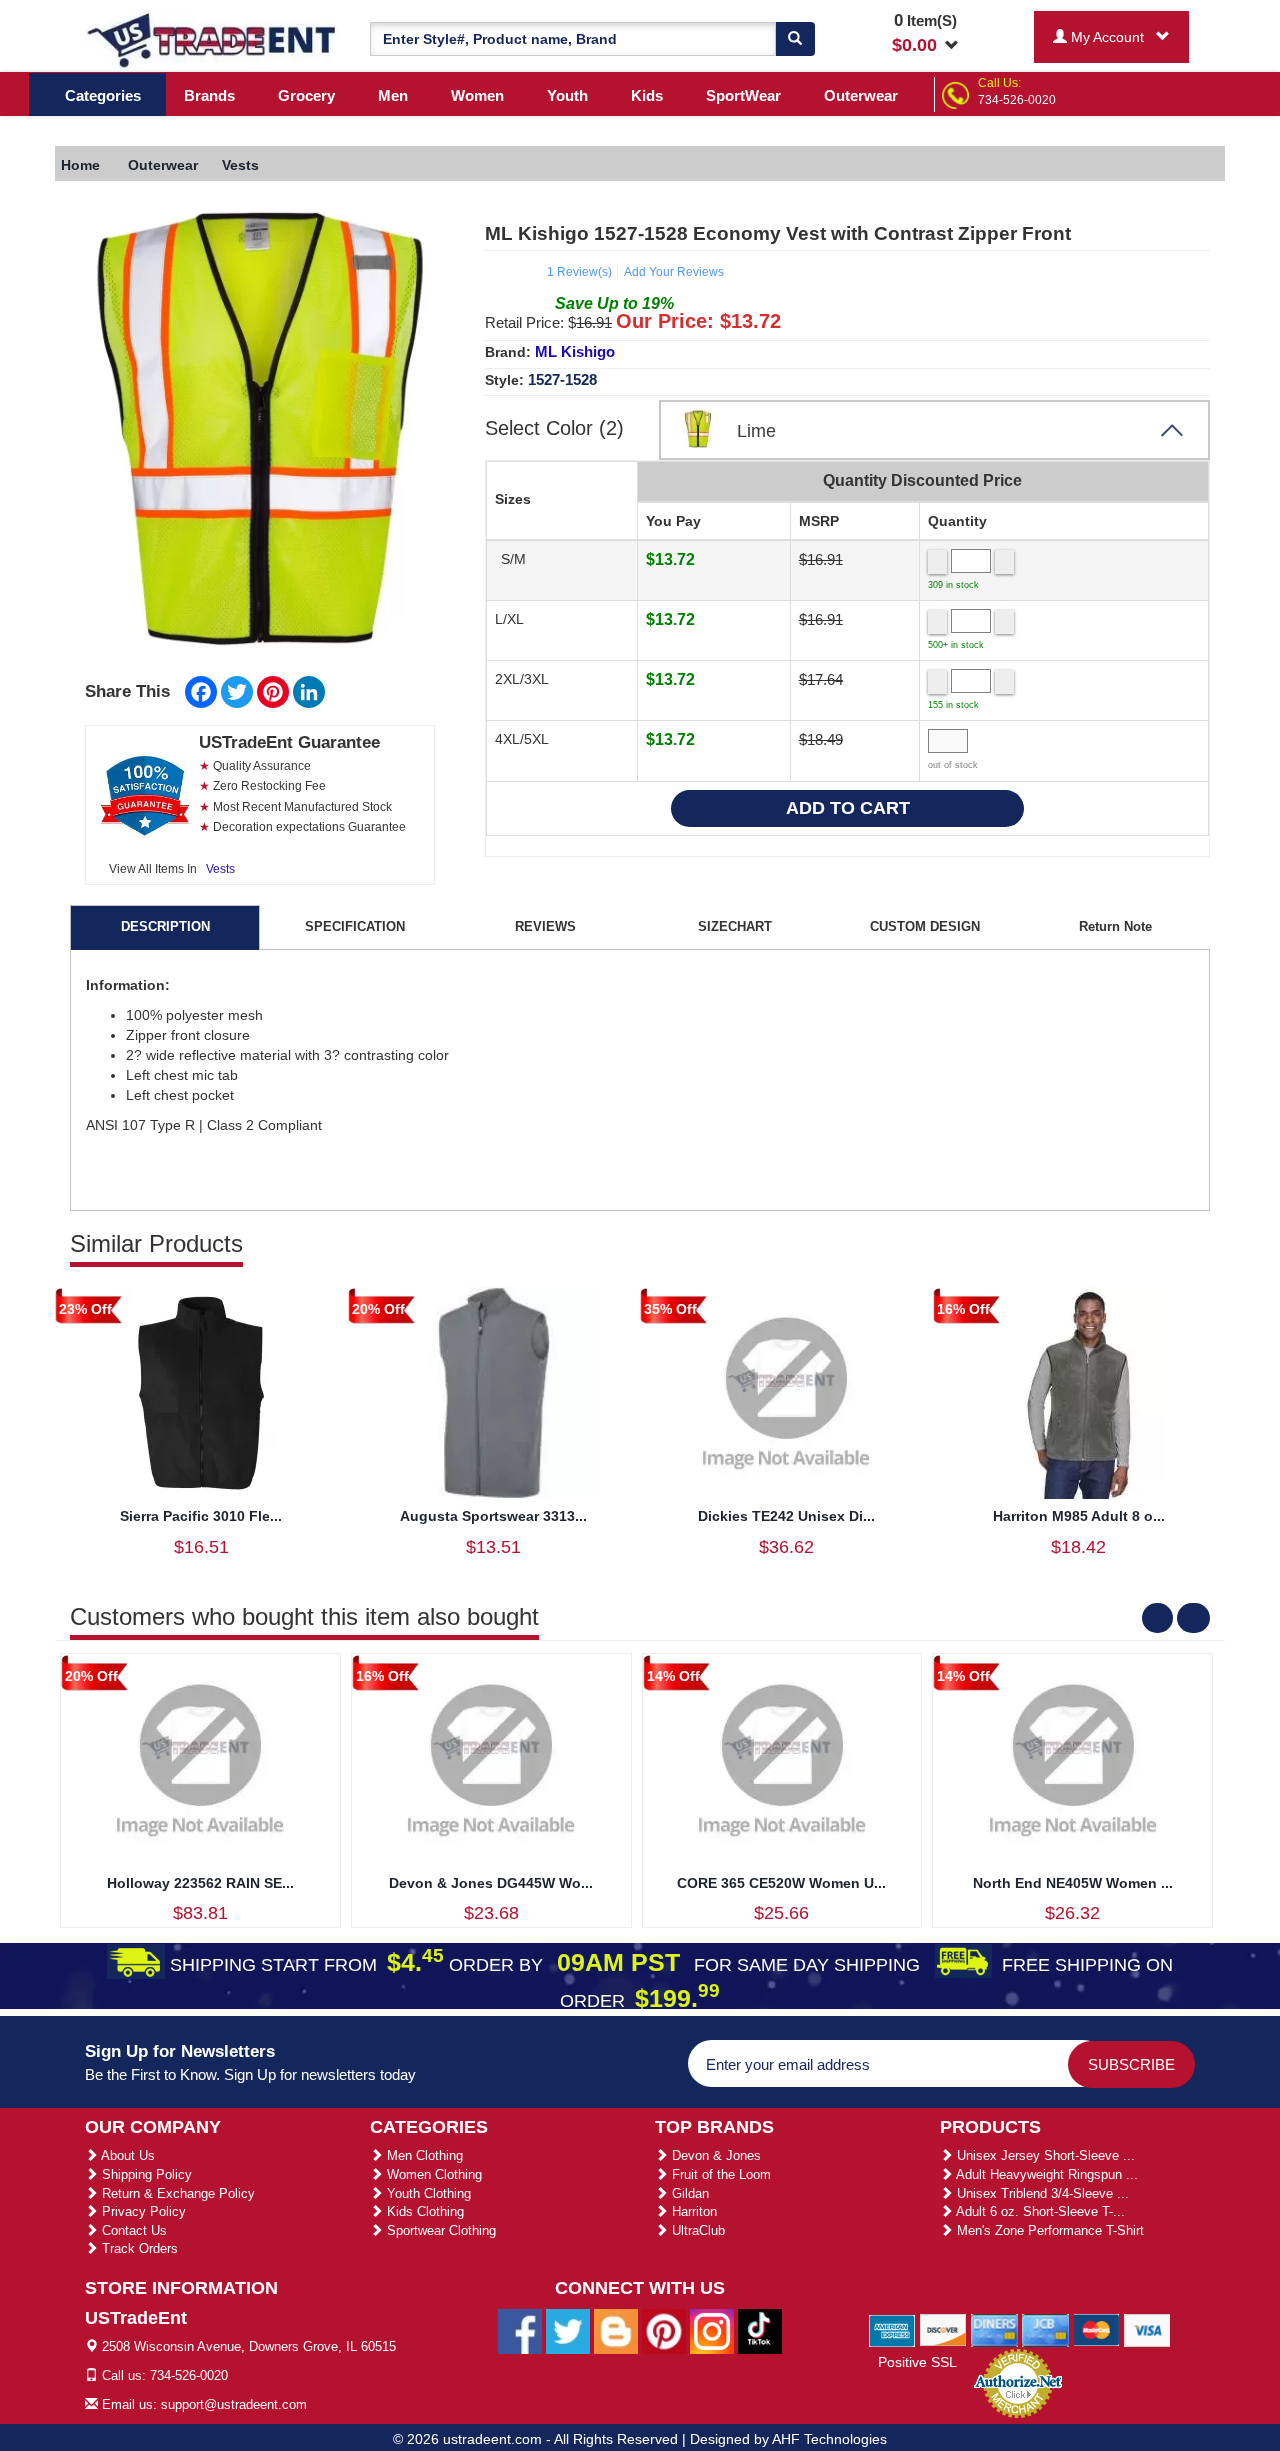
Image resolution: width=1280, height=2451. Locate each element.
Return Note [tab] (1115, 926)
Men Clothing (423, 2155)
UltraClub (696, 2230)
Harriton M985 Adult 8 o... (1079, 1516)
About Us (126, 2155)
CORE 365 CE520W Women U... (781, 1883)
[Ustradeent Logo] (212, 39)
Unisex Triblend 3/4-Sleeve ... (1041, 2193)
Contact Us (132, 2230)
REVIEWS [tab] (545, 926)
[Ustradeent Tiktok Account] (760, 2330)
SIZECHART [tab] (735, 926)
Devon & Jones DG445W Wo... (491, 1883)
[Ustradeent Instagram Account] (712, 2330)
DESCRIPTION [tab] (165, 926)
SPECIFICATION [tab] (355, 926)
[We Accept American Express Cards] (892, 2329)
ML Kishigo (575, 351)
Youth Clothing (427, 2193)
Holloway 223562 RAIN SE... (200, 1883)
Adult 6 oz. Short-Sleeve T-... (1039, 2211)
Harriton (692, 2211)
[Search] (795, 39)
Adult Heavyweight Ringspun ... (1045, 2174)
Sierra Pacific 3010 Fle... (201, 1516)
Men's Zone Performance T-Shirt (1048, 2230)
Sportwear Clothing (439, 2230)
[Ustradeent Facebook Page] (520, 2330)
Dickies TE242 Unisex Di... (786, 1516)
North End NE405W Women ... (1073, 1883)
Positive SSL (917, 2362)
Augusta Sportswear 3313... (493, 1516)
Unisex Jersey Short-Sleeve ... (1044, 2155)
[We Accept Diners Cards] (994, 2329)
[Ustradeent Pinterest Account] (664, 2330)
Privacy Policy (142, 2211)
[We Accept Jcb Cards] (1045, 2329)
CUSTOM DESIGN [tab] (925, 926)
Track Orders (138, 2248)
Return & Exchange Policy (176, 2193)
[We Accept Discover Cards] (943, 2329)
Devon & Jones (714, 2155)
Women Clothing (432, 2174)
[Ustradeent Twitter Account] (568, 2330)
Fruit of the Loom (719, 2174)
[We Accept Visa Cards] (1147, 2329)
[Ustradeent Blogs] (616, 2330)
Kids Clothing (423, 2211)
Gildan (688, 2193)
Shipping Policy (145, 2174)
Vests (220, 869)
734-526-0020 (1017, 100)
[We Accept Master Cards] (1096, 2329)
